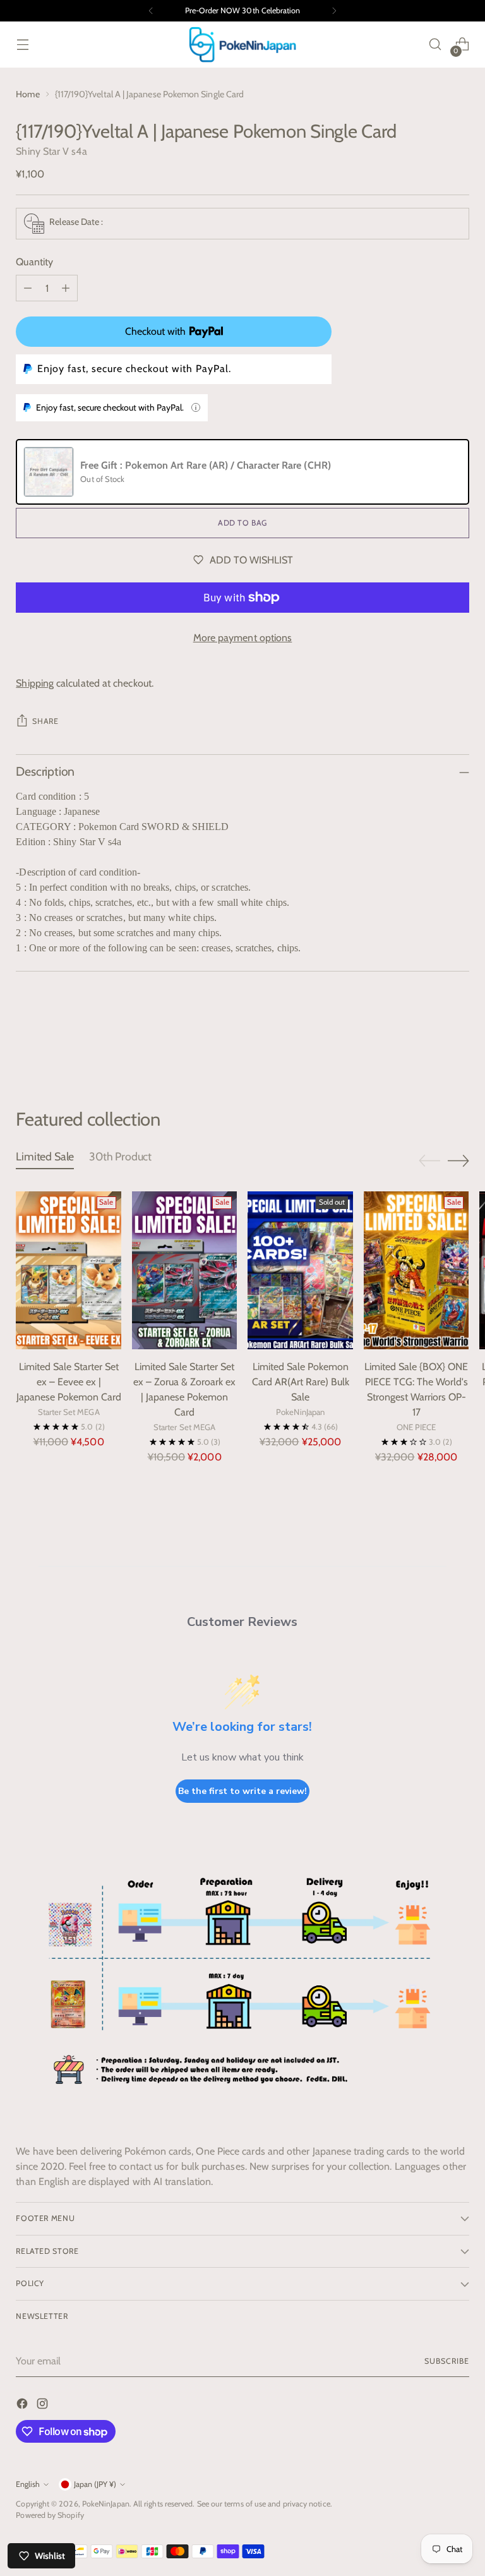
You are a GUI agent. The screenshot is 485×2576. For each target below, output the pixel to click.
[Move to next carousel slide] (458, 1040)
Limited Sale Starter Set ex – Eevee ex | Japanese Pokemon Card (69, 1382)
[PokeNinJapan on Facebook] (23, 2406)
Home (27, 94)
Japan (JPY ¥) (95, 2484)
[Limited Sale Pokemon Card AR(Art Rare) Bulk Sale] (300, 1270)
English (28, 2484)
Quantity (34, 262)
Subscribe (446, 2361)
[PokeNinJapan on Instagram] (44, 2406)
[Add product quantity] (66, 288)
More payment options (243, 638)
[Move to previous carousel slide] (429, 1041)
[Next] (334, 11)
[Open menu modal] (22, 45)
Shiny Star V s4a (51, 151)
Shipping (35, 683)
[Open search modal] (435, 45)
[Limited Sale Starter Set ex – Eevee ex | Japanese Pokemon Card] (69, 1270)
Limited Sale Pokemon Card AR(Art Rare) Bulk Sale (301, 1382)
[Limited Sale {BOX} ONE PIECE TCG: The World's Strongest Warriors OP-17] (416, 1270)
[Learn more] (196, 407)
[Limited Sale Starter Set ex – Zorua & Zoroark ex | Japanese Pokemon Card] (185, 1270)
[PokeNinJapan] (242, 45)
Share (45, 721)
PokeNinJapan (106, 2504)
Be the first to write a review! (242, 1791)
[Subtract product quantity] (28, 288)
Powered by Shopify (50, 2515)
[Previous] (151, 11)
